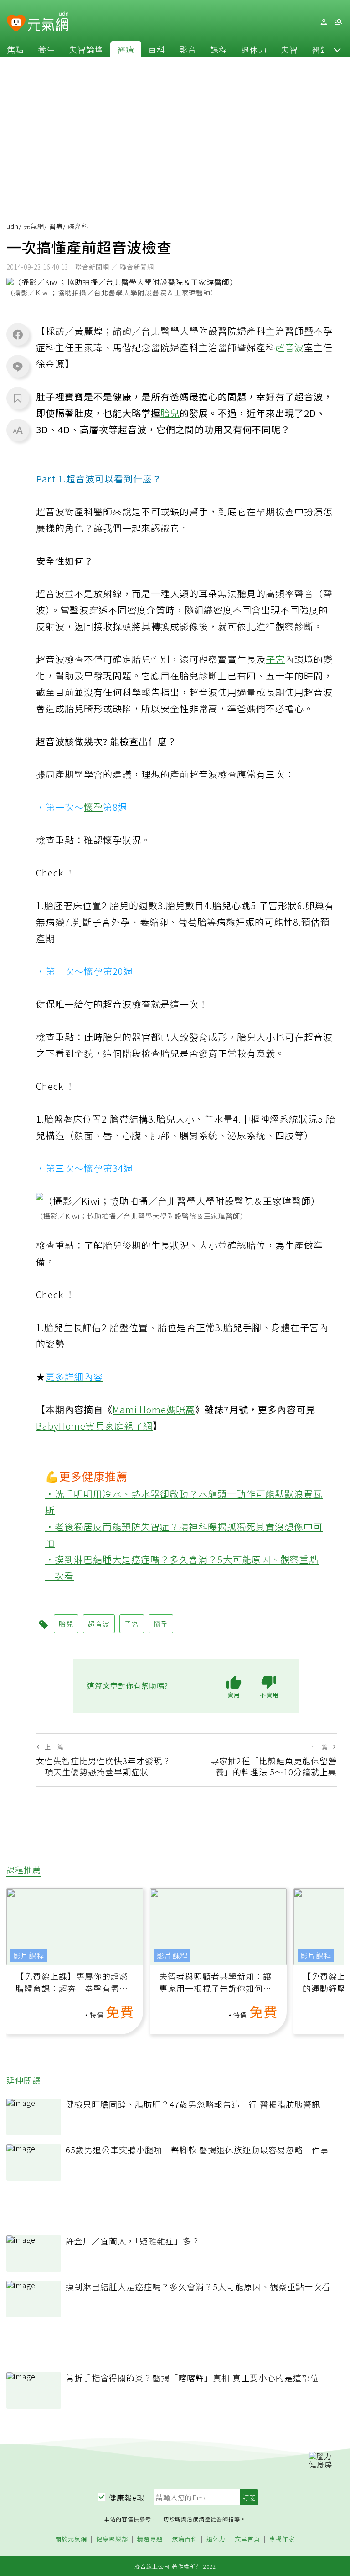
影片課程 (29, 1955)
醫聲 (320, 49)
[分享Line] (18, 366)
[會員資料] (324, 22)
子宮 (275, 659)
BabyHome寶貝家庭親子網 (94, 1426)
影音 (188, 49)
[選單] (338, 22)
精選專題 (150, 2539)
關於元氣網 (71, 2539)
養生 (46, 49)
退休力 (254, 49)
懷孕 (93, 807)
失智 (289, 49)
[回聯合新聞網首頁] (16, 23)
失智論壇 (86, 49)
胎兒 (170, 413)
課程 (219, 49)
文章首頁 (247, 2539)
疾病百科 (185, 2539)
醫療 (126, 49)
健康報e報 (127, 2498)
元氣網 (34, 226)
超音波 (290, 347)
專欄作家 (282, 2539)
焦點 (15, 49)
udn (13, 226)
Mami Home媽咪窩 (154, 1409)
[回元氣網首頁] (48, 22)
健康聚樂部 (112, 2539)
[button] (337, 49)
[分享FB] (18, 334)
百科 (157, 49)
